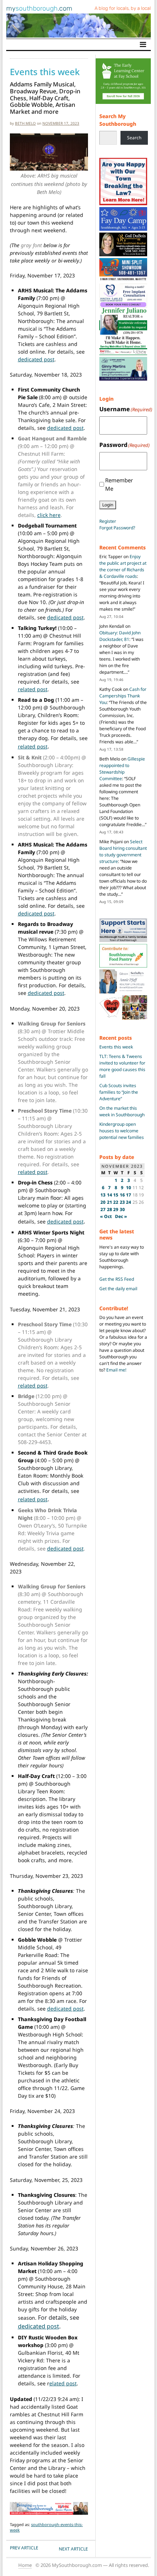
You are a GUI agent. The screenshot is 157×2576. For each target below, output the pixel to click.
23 (122, 1202)
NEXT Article (73, 2549)
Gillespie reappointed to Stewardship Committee (122, 769)
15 (116, 1195)
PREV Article (24, 2548)
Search (134, 138)
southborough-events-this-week (46, 2527)
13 (103, 1195)
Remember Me (119, 484)
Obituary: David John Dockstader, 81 (120, 636)
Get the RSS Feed (117, 1279)
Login (108, 505)
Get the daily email (118, 1289)
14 (110, 1195)
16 (122, 1195)
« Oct (106, 1216)
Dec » (121, 1216)
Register (108, 521)
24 (129, 1202)
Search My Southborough (118, 120)
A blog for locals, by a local (123, 8)
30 (122, 1209)
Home (25, 2565)
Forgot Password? (117, 528)
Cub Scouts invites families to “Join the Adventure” (119, 1092)
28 (110, 1209)
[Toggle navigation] (143, 44)
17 (129, 1195)
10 (129, 1188)
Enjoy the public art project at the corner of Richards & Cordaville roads (123, 566)
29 (116, 1209)
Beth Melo (25, 123)
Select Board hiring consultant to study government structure (123, 851)
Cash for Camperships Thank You (123, 696)
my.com (39, 8)
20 (103, 1202)
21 (110, 1202)
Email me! (116, 1370)
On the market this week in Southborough (122, 1111)
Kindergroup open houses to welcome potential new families (122, 1131)
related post (33, 689)
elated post (63, 2383)
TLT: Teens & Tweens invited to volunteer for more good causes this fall (122, 1066)
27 (103, 1209)
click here (49, 515)
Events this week (116, 1047)
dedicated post (36, 359)
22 (116, 1202)
